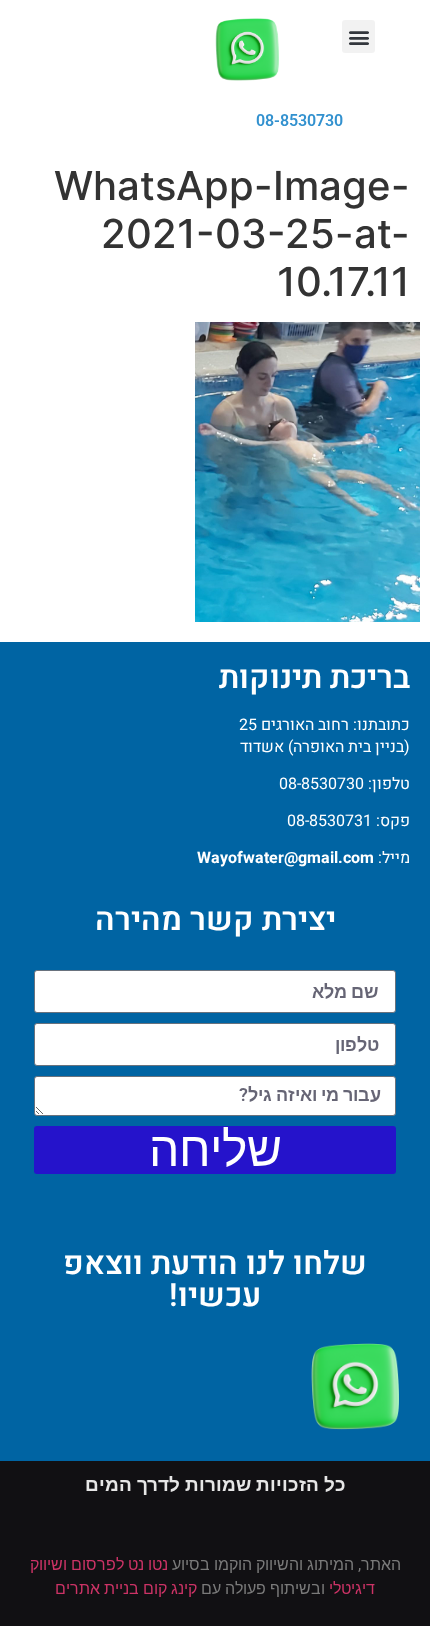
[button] (358, 36)
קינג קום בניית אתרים (126, 1588)
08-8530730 (299, 120)
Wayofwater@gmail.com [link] (285, 858)
